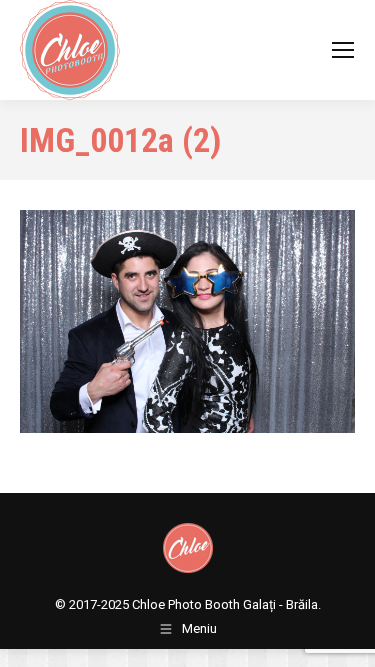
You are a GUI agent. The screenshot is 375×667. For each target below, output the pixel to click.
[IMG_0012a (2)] (187, 321)
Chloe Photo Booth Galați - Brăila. (226, 604)
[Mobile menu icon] (343, 50)
